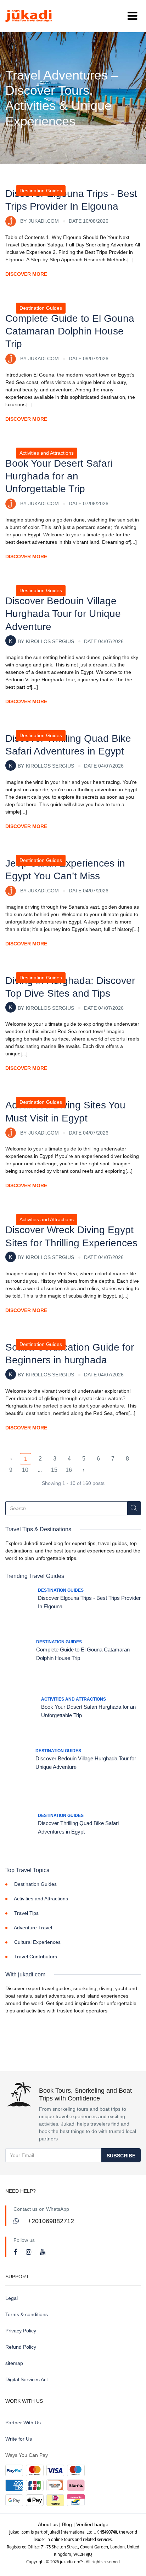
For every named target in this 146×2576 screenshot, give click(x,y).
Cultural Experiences (37, 1942)
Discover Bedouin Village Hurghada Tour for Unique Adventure (63, 614)
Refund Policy (21, 2347)
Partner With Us (23, 2423)
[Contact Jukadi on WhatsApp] (17, 2221)
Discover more (26, 274)
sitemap (14, 2363)
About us (48, 2524)
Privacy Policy (21, 2331)
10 (25, 1470)
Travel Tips (26, 1913)
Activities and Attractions (47, 453)
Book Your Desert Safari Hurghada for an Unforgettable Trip (59, 476)
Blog (67, 2524)
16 (69, 1470)
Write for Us (19, 2439)
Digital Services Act (27, 2379)
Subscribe (121, 2156)
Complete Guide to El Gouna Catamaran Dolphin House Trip (70, 331)
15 (54, 1470)
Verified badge (92, 2524)
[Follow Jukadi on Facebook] (16, 2252)
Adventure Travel (33, 1928)
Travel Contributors (36, 1957)
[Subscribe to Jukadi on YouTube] (43, 2252)
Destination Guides (41, 191)
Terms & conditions (27, 2314)
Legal (12, 2298)
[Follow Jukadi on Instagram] (29, 2252)
